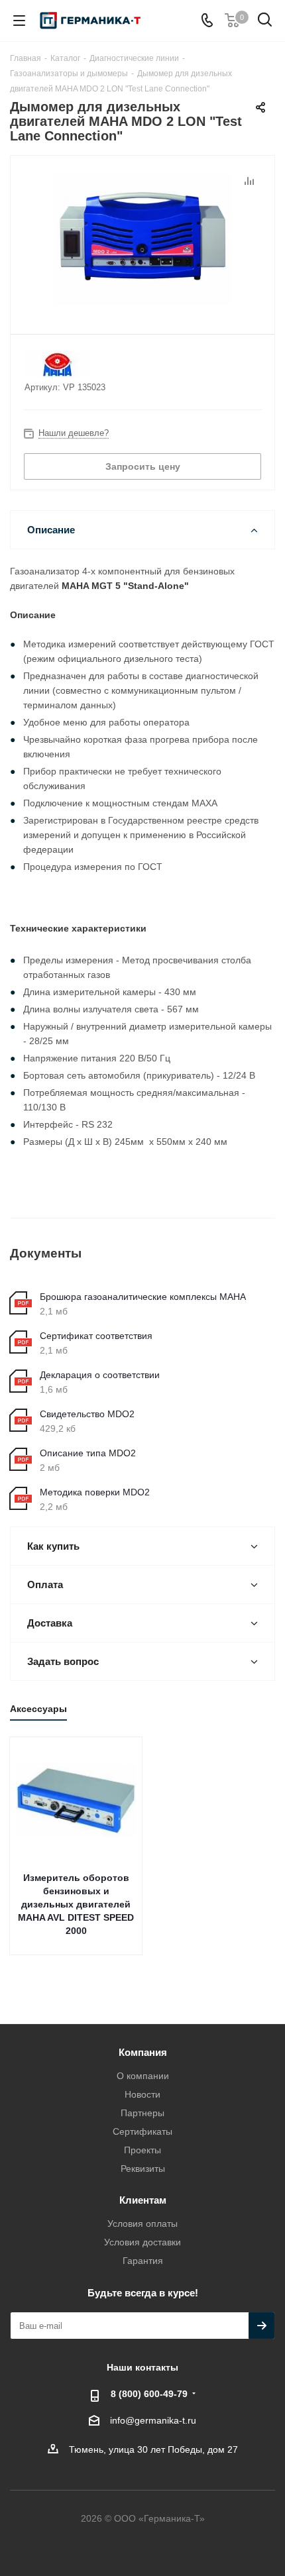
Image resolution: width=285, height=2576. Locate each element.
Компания (143, 2052)
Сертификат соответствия (96, 1336)
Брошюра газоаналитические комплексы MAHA (143, 1297)
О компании (143, 2076)
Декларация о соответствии (100, 1375)
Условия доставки (142, 2242)
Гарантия (143, 2261)
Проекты (142, 2150)
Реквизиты (143, 2169)
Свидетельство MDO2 (87, 1414)
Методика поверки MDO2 (95, 1492)
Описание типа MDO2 (88, 1453)
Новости (142, 2094)
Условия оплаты (142, 2224)
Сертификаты (142, 2131)
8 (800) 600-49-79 (149, 2394)
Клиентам (143, 2200)
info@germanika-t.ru (153, 2420)
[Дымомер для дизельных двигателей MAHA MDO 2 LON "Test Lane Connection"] (142, 239)
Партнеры (142, 2113)
